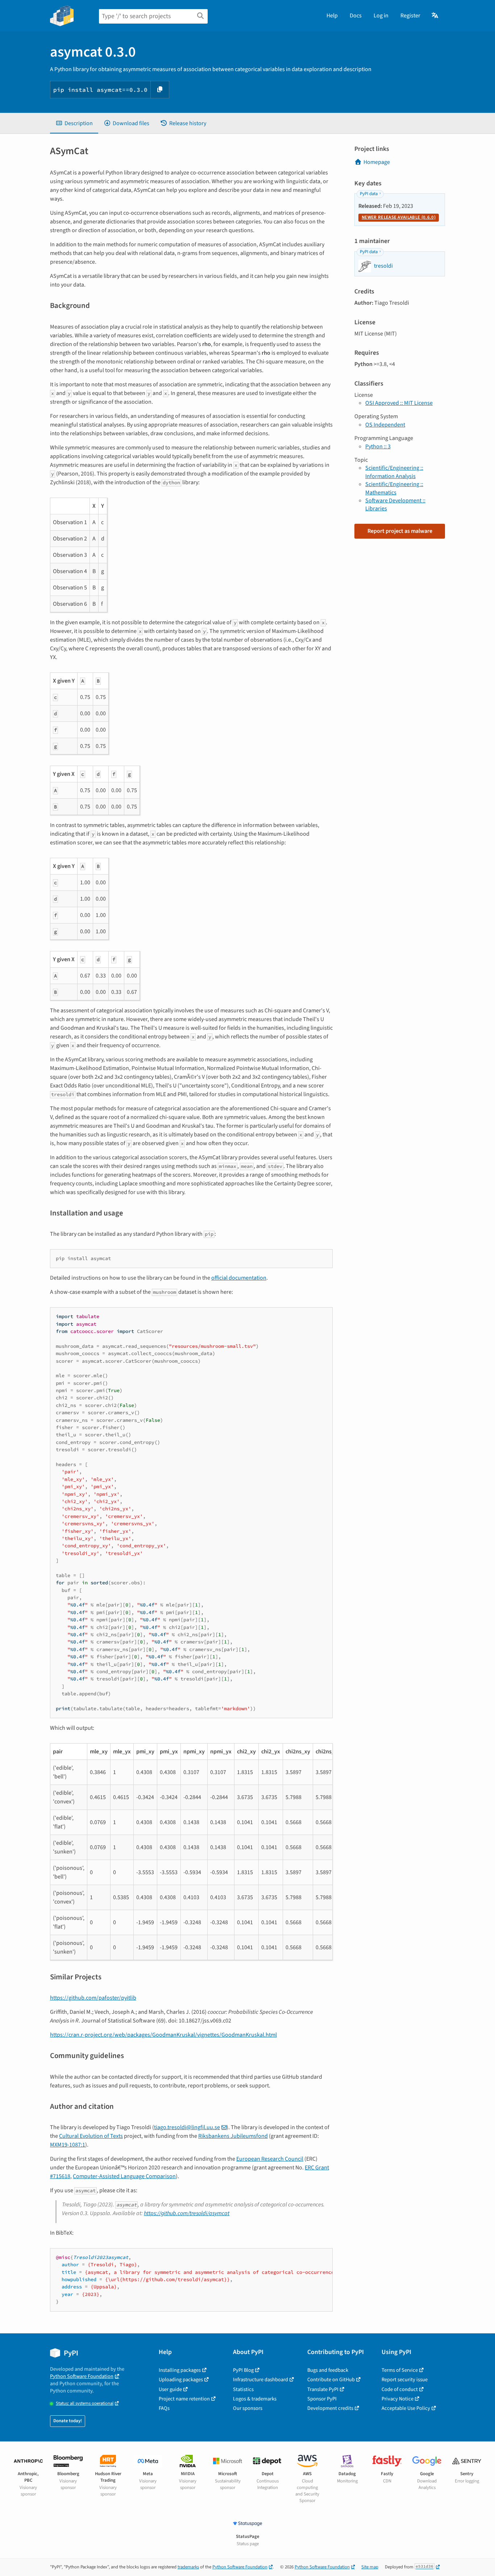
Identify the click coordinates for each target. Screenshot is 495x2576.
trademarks (188, 2567)
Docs (356, 16)
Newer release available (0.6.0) (399, 217)
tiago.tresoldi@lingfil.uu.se (187, 2127)
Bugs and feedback (328, 2370)
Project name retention (184, 2399)
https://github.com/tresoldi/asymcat (187, 2213)
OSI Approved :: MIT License (399, 403)
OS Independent (385, 425)
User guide (170, 2389)
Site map (370, 2567)
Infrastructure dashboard (261, 2380)
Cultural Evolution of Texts (91, 2136)
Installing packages (180, 2370)
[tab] (74, 123)
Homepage (377, 162)
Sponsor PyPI (322, 2399)
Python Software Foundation (82, 2376)
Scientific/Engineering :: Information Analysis (394, 472)
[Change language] (435, 16)
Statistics (243, 2389)
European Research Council (270, 2159)
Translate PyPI (323, 2389)
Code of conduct (400, 2389)
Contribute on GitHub (331, 2380)
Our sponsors (248, 2408)
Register (410, 16)
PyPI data (369, 194)
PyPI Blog (243, 2370)
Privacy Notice (398, 2399)
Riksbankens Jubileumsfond (233, 2136)
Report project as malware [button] (400, 531)
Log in (381, 16)
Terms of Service (400, 2370)
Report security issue (405, 2380)
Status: (85, 2404)
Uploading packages (181, 2380)
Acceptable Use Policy (406, 2408)
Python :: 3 (378, 447)
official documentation (239, 1278)
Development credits (330, 2408)
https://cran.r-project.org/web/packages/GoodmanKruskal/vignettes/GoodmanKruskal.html (163, 2035)
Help (332, 16)
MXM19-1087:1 (68, 2145)
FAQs (164, 2408)
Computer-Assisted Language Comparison (124, 2176)
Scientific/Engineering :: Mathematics (394, 488)
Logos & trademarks (255, 2399)
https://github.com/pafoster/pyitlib (93, 1998)
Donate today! (68, 2421)
